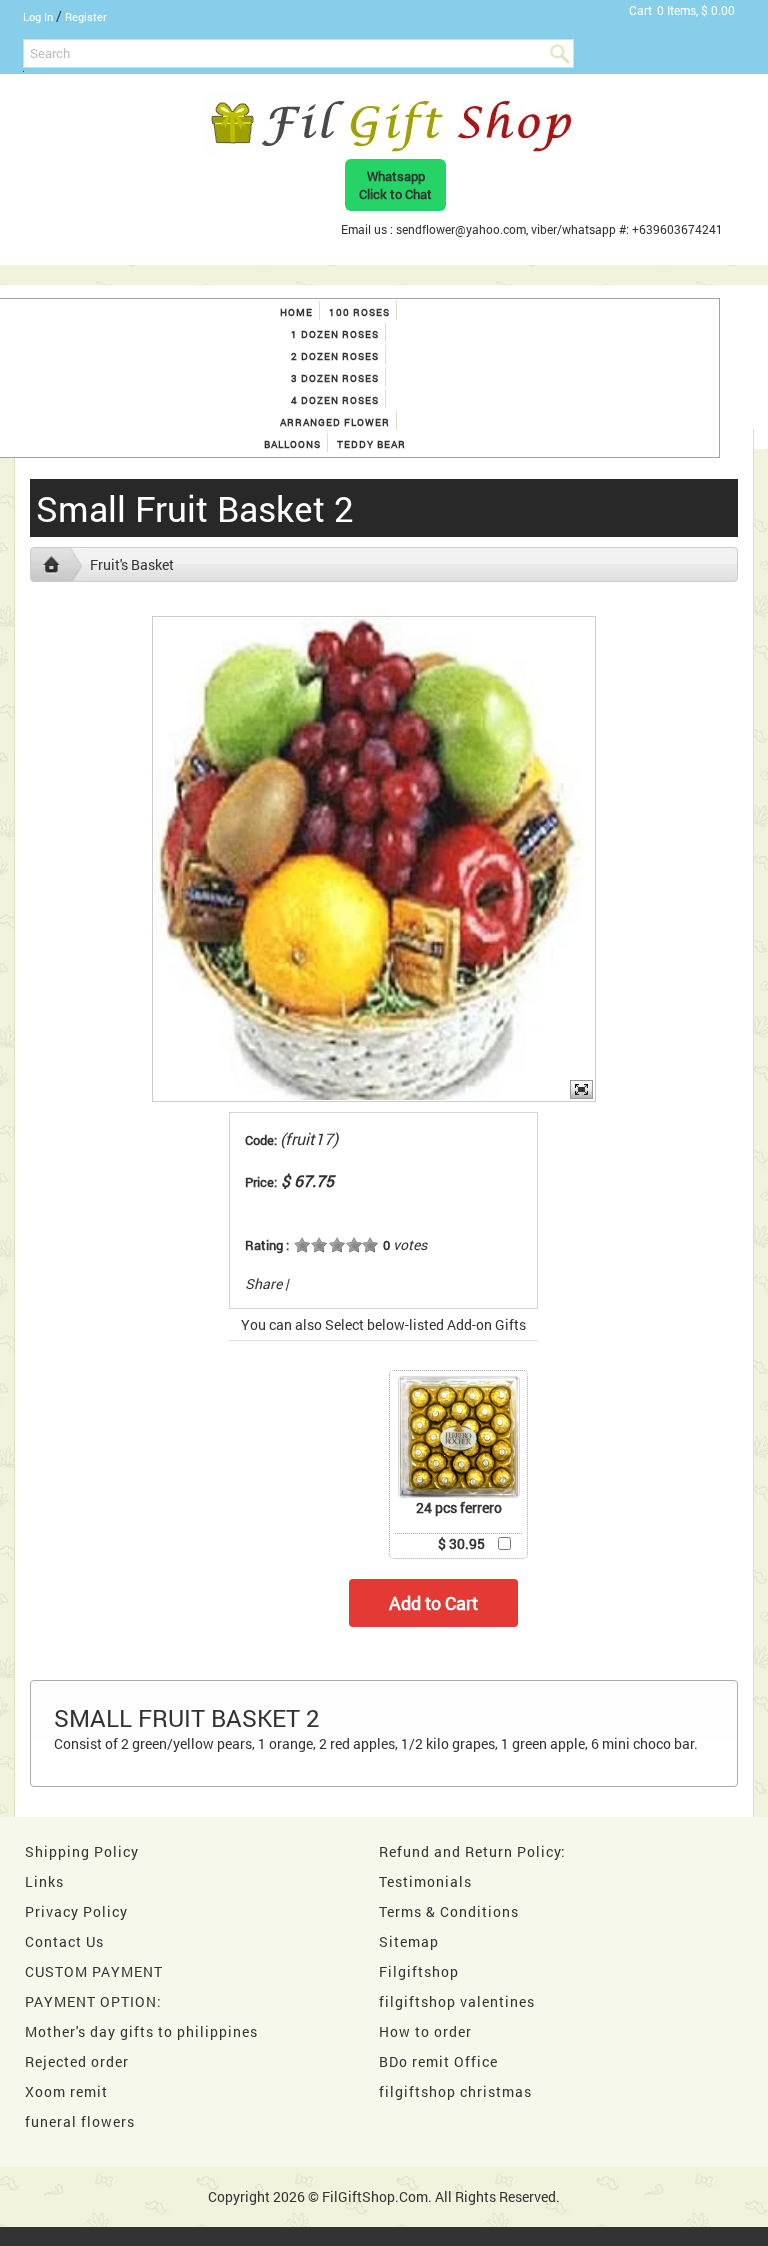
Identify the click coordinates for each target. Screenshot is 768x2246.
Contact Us (64, 1941)
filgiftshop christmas (455, 2091)
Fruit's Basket (132, 564)
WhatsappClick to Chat (395, 185)
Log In (38, 16)
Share (263, 1283)
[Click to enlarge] (459, 1437)
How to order (425, 2031)
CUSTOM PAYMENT (94, 1971)
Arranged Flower (335, 422)
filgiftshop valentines (457, 2001)
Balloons (292, 444)
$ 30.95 (461, 1543)
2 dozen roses (335, 356)
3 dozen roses (335, 378)
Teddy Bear (371, 444)
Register (86, 16)
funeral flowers (80, 2121)
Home (296, 312)
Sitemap (409, 1941)
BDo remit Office (438, 2061)
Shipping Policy (82, 1851)
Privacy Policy (76, 1911)
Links (44, 1881)
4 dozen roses (335, 400)
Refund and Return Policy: (472, 1851)
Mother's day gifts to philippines (141, 2031)
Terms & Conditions (449, 1911)
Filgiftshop (419, 1971)
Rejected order (77, 2061)
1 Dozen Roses (335, 334)
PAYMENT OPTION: (93, 2001)
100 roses (359, 312)
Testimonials (425, 1881)
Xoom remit (66, 2091)
